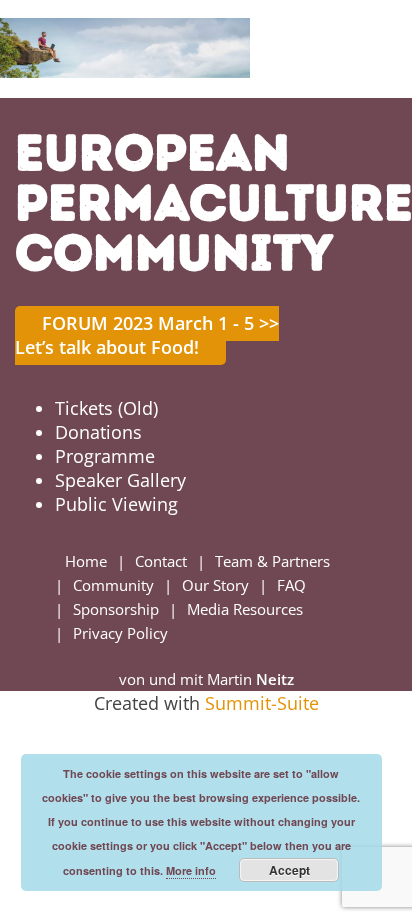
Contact (161, 561)
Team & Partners (272, 561)
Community (113, 585)
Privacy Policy (120, 633)
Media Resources (245, 609)
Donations (98, 432)
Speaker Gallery (120, 480)
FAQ (291, 585)
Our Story (215, 585)
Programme (105, 456)
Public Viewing (116, 504)
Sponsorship (116, 609)
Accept (289, 870)
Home (86, 561)
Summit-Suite (262, 703)
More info (191, 870)
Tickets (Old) (106, 408)
